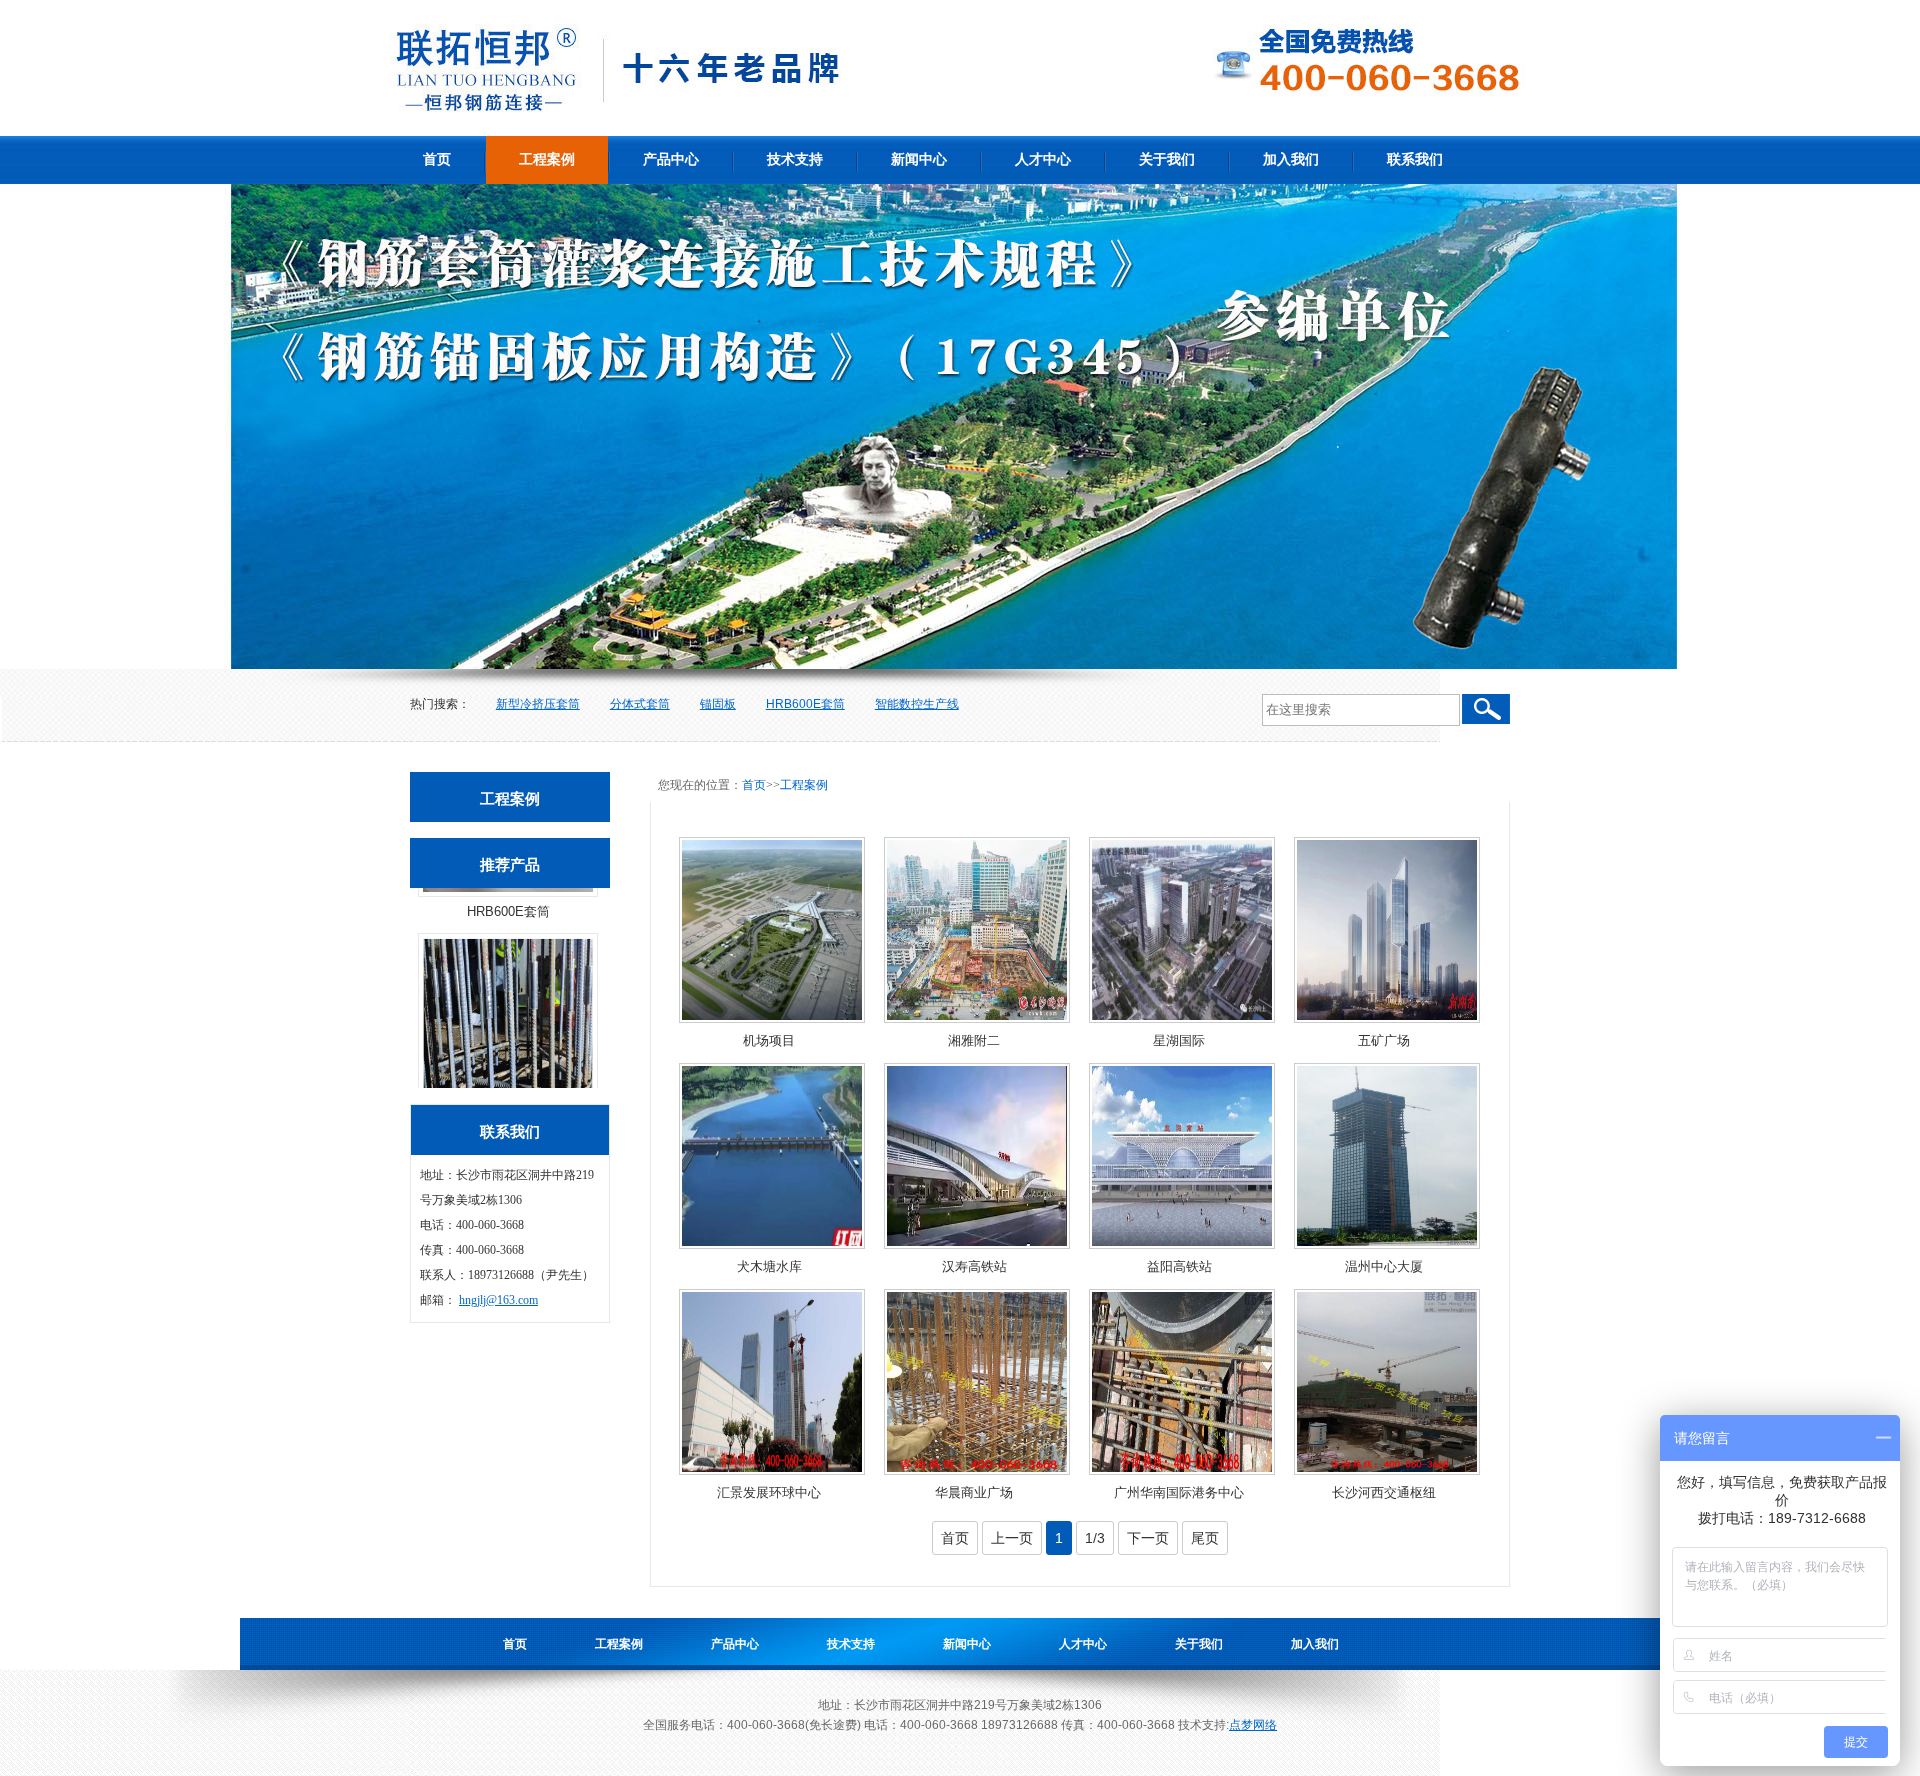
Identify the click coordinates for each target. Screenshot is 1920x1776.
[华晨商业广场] (977, 1382)
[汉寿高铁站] (977, 1156)
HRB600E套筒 (805, 704)
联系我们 (1415, 159)
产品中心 (671, 159)
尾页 (1205, 1538)
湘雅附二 (974, 1040)
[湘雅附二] (977, 930)
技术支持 (795, 159)
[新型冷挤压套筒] (508, 973)
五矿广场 (1384, 1040)
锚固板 (718, 704)
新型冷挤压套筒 (538, 704)
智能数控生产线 (917, 704)
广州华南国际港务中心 (1179, 1492)
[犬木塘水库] (772, 1156)
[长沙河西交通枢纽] (1387, 1382)
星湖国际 (1179, 1040)
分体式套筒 (640, 704)
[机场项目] (772, 930)
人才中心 (1043, 159)
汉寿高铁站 (974, 1266)
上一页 (1012, 1538)
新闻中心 (919, 159)
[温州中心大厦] (1387, 1156)
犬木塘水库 (769, 1266)
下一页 (1148, 1538)
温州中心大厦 (1384, 1266)
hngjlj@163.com (498, 1300)
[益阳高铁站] (1182, 1156)
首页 (437, 159)
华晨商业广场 (974, 1492)
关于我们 (1167, 159)
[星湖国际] (1182, 930)
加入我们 (1291, 159)
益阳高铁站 (1179, 1266)
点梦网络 (1253, 1725)
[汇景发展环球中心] (772, 1382)
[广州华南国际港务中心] (1182, 1382)
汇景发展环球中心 (769, 1492)
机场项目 (769, 1040)
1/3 (1095, 1538)
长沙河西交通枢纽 (1384, 1492)
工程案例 (547, 159)
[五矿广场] (1387, 930)
